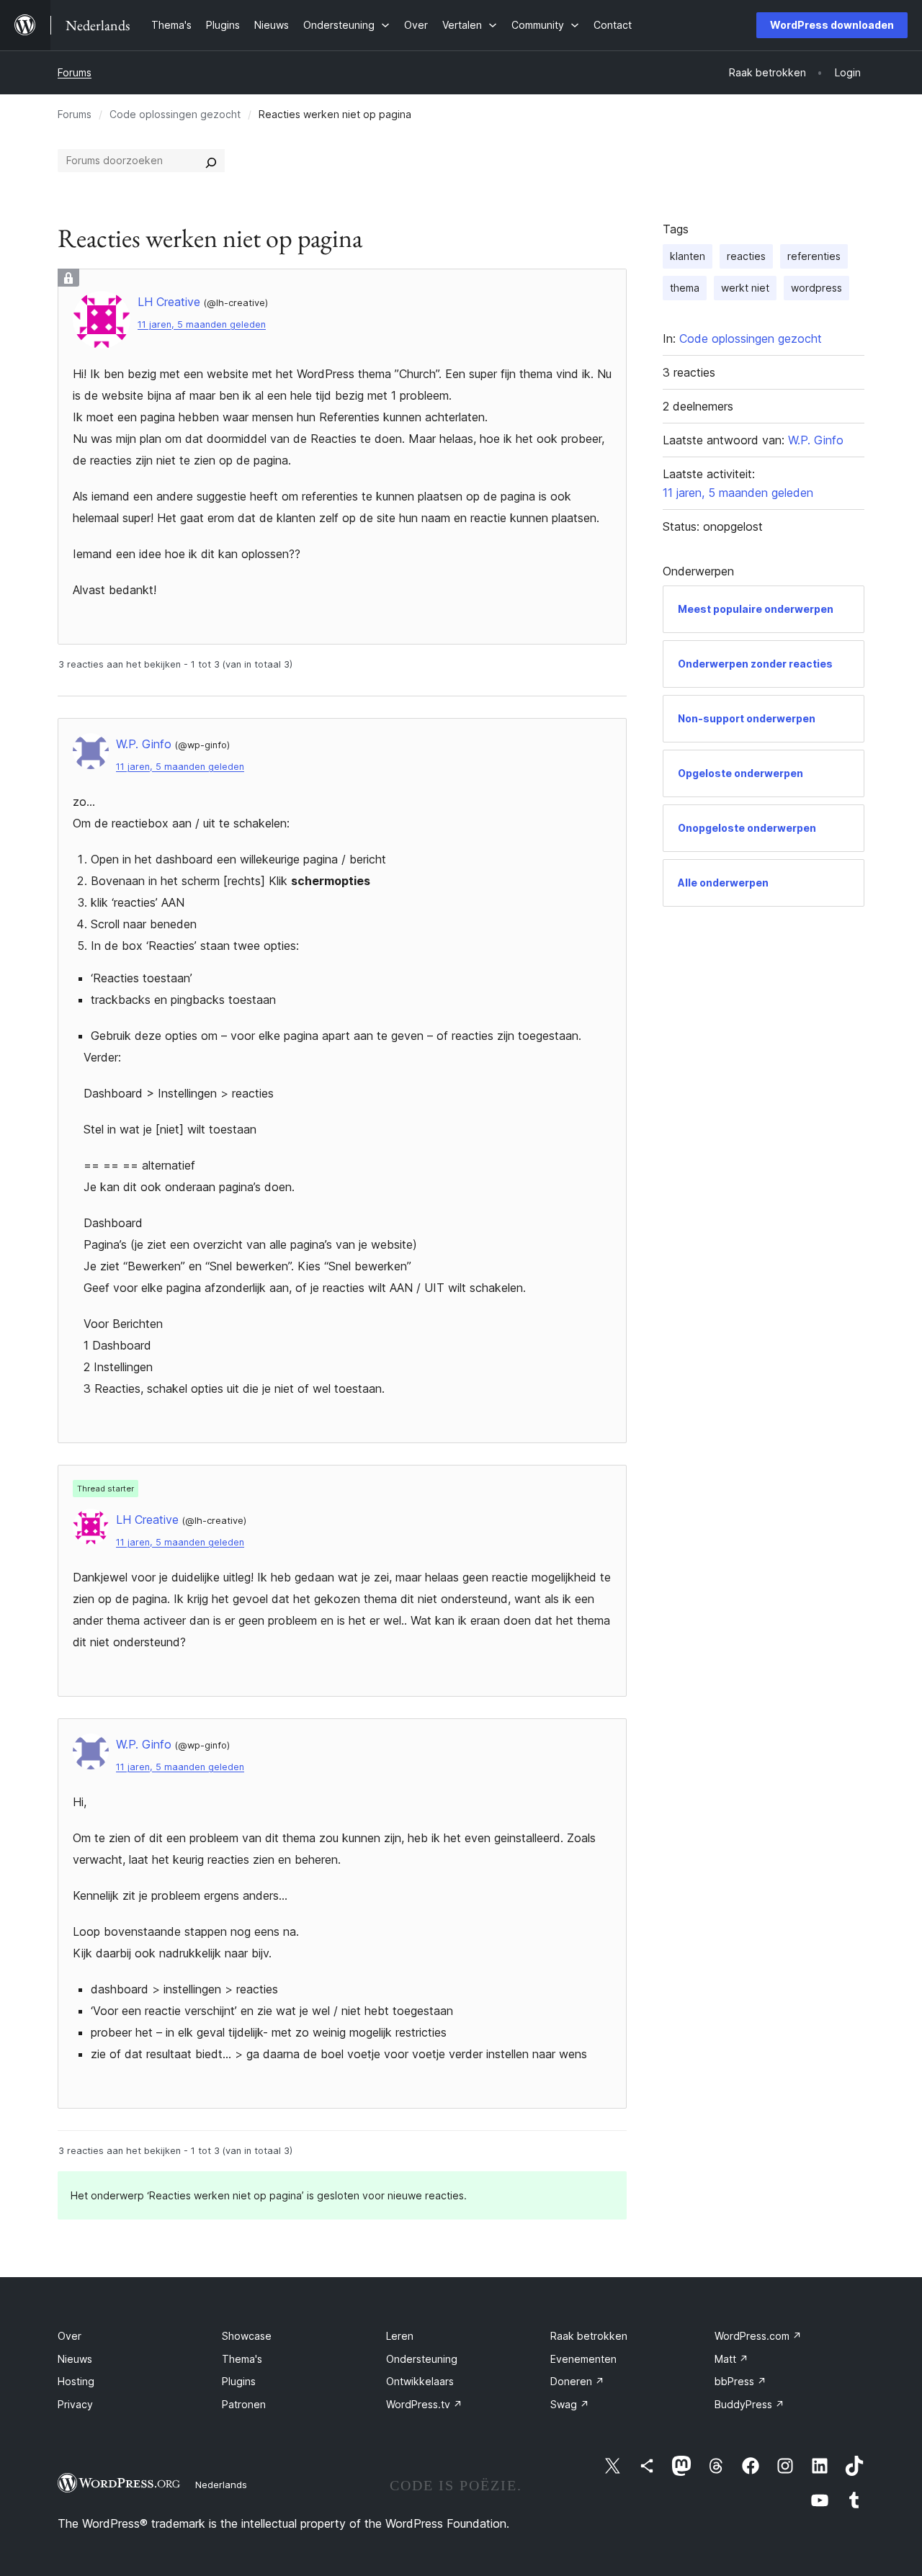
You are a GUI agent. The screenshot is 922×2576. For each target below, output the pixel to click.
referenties (814, 256)
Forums (75, 72)
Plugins (239, 2381)
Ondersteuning (422, 2359)
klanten (688, 256)
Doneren (577, 2381)
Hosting (76, 2381)
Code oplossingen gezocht (175, 114)
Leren (400, 2336)
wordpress (816, 288)
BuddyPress (749, 2404)
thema (685, 288)
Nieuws (75, 2359)
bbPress (740, 2381)
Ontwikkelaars (420, 2381)
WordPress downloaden (832, 25)
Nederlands (221, 2485)
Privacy (75, 2404)
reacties (746, 256)
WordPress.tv (424, 2404)
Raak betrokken (589, 2336)
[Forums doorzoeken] (211, 161)
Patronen (244, 2404)
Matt (731, 2359)
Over (70, 2336)
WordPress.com (758, 2336)
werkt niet (745, 288)
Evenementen (583, 2359)
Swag (570, 2404)
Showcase (247, 2336)
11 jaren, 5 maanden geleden (202, 324)
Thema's (242, 2359)
